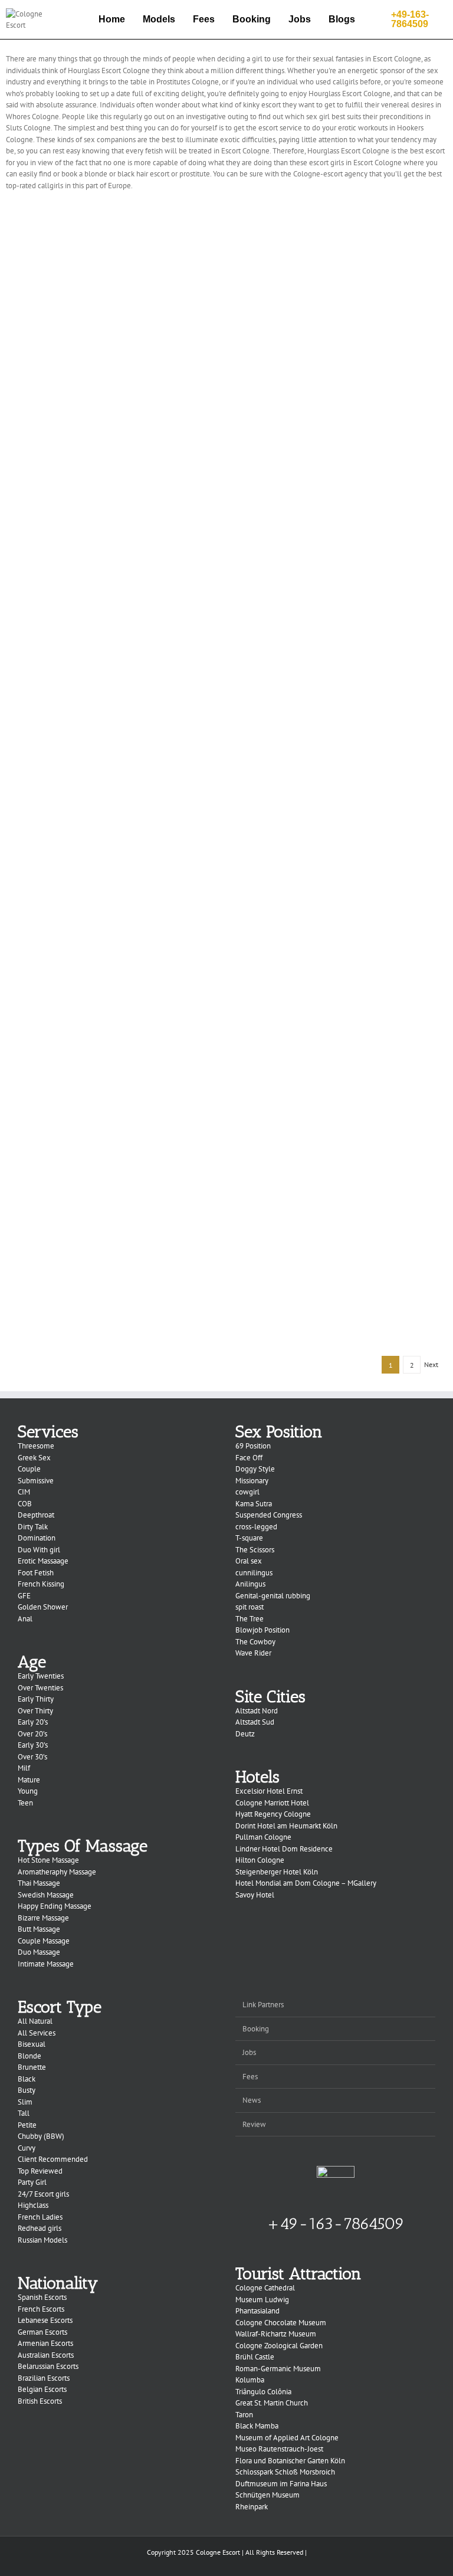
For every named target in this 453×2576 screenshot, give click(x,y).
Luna (341, 504)
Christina (341, 952)
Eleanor (341, 593)
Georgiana (341, 862)
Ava (341, 414)
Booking (252, 19)
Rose (341, 324)
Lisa (112, 1042)
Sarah (342, 235)
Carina (112, 683)
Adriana (112, 1311)
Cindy (341, 683)
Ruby (112, 324)
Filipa (112, 952)
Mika (112, 504)
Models (159, 19)
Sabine (112, 1131)
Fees (204, 19)
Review (254, 2124)
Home (112, 19)
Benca (112, 593)
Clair (112, 862)
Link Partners (263, 2005)
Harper (112, 235)
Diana (341, 1042)
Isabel (342, 1131)
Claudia (112, 773)
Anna (342, 1221)
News (252, 2100)
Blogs (342, 19)
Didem (112, 1221)
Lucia (112, 414)
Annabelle (341, 773)
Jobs (300, 19)
